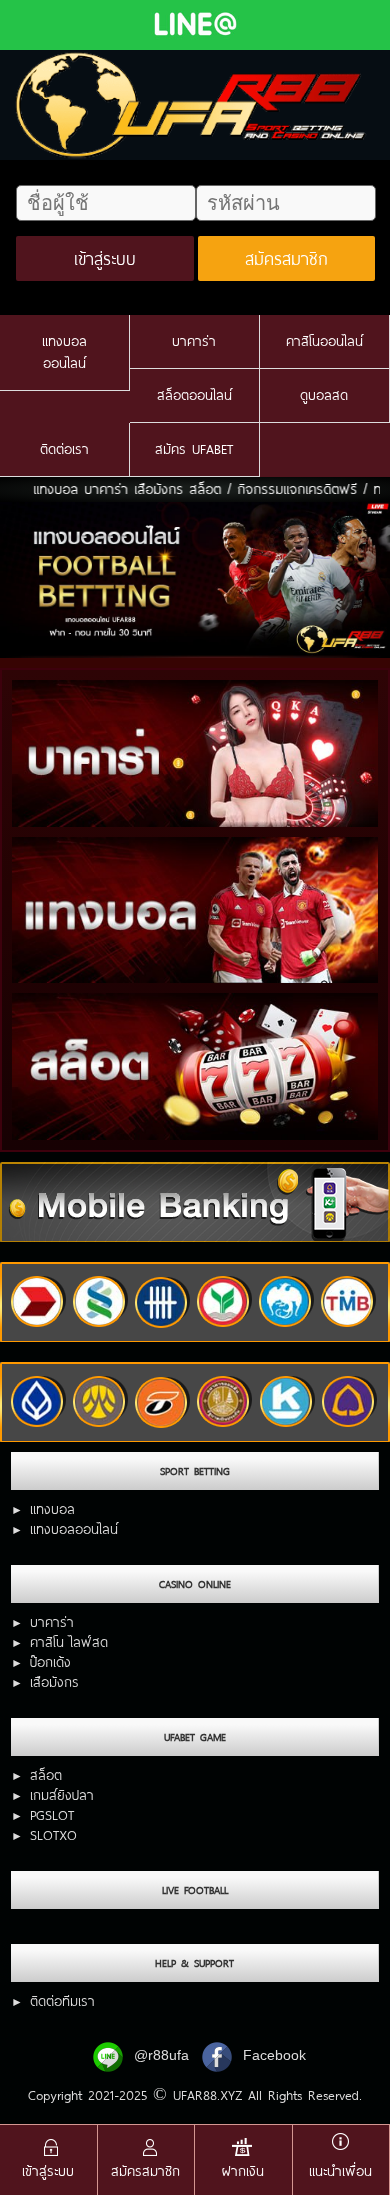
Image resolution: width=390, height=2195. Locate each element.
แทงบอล (52, 1509)
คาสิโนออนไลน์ (324, 341)
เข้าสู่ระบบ (105, 258)
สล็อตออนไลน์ (194, 395)
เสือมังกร (54, 1682)
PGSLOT (52, 1815)
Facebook (274, 2055)
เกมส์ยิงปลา (62, 1795)
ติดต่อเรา (64, 449)
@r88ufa (161, 2055)
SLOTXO (53, 1835)
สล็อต (46, 1775)
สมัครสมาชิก (286, 258)
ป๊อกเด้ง (50, 1662)
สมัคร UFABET (194, 449)
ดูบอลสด (324, 395)
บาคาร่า (194, 341)
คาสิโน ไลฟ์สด (69, 1642)
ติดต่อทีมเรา (62, 2001)
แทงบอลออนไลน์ (64, 352)
